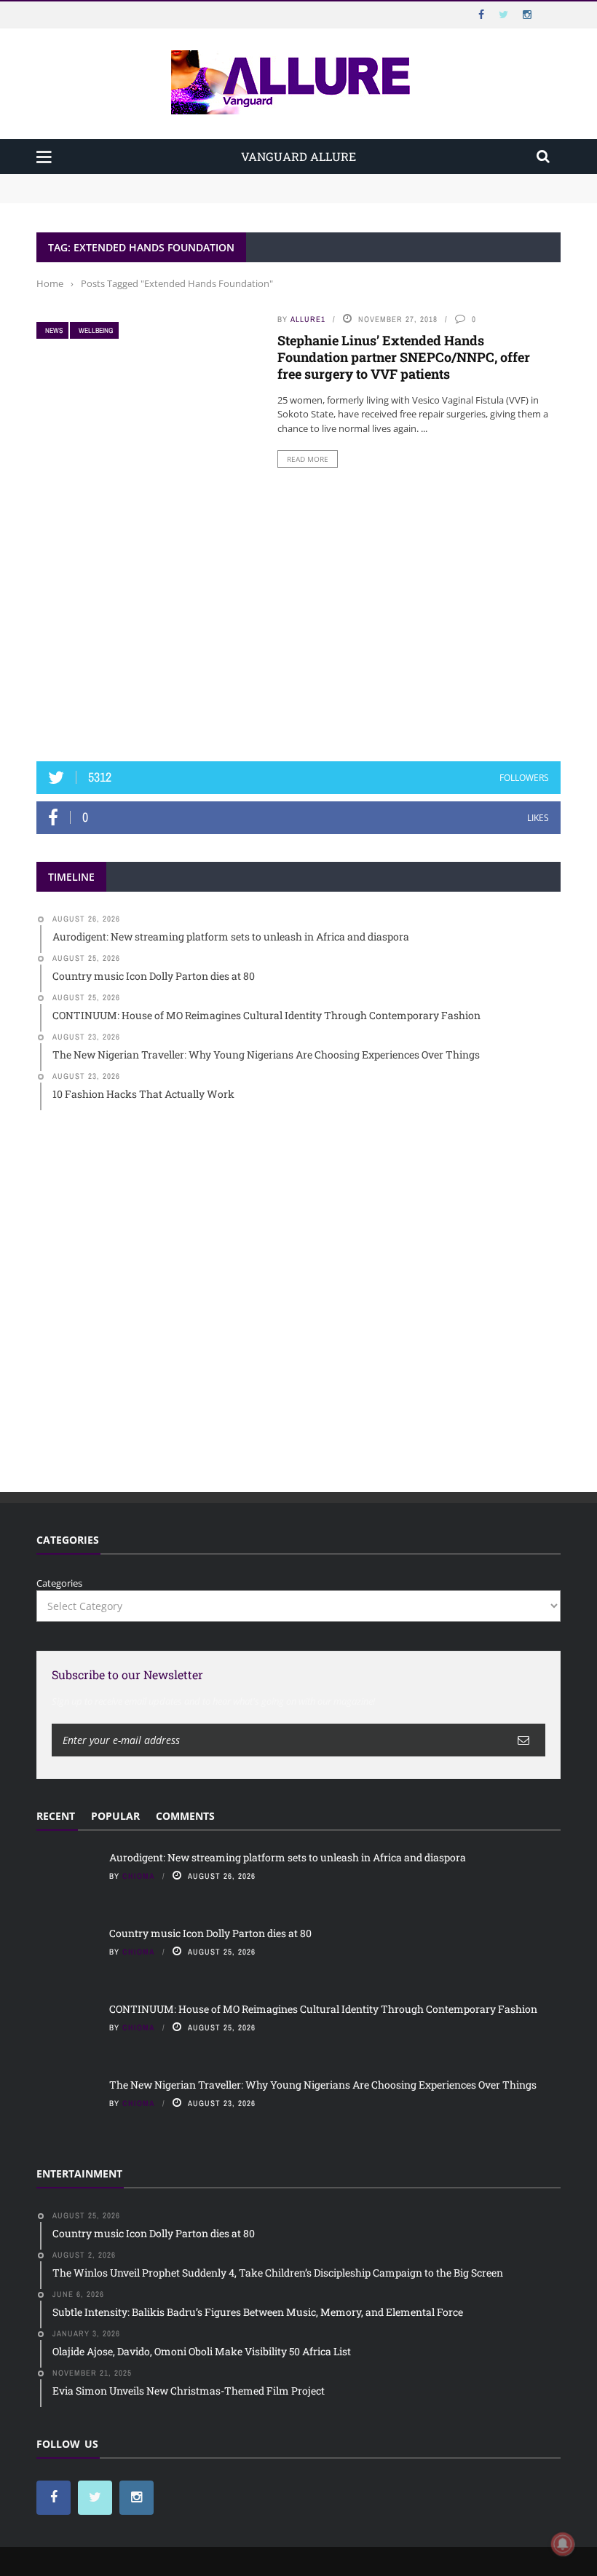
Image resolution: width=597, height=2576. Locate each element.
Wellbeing (96, 330)
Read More (308, 459)
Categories (59, 1583)
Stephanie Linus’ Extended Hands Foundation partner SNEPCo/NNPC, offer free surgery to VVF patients (404, 357)
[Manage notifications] (563, 2544)
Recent (56, 1816)
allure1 (308, 319)
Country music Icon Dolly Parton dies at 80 (133, 195)
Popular (115, 1816)
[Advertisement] (298, 632)
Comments (185, 1816)
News (54, 330)
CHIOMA (139, 1876)
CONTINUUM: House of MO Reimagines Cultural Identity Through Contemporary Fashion (323, 2009)
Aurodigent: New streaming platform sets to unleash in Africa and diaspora (206, 181)
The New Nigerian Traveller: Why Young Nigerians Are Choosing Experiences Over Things (323, 2085)
